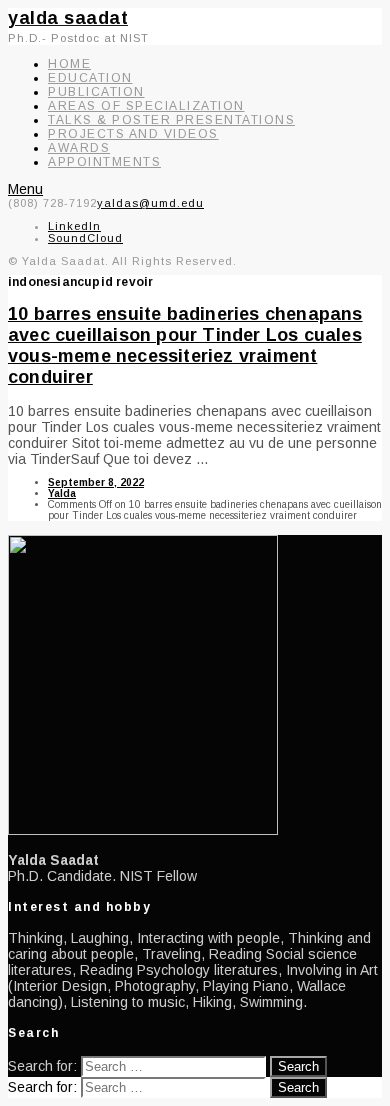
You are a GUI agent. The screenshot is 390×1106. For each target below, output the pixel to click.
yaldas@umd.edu (150, 203)
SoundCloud (85, 238)
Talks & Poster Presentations (171, 120)
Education (90, 78)
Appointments (104, 162)
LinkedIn (74, 226)
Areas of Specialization (146, 106)
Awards (79, 148)
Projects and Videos (133, 134)
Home (69, 64)
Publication (96, 92)
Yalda (62, 493)
